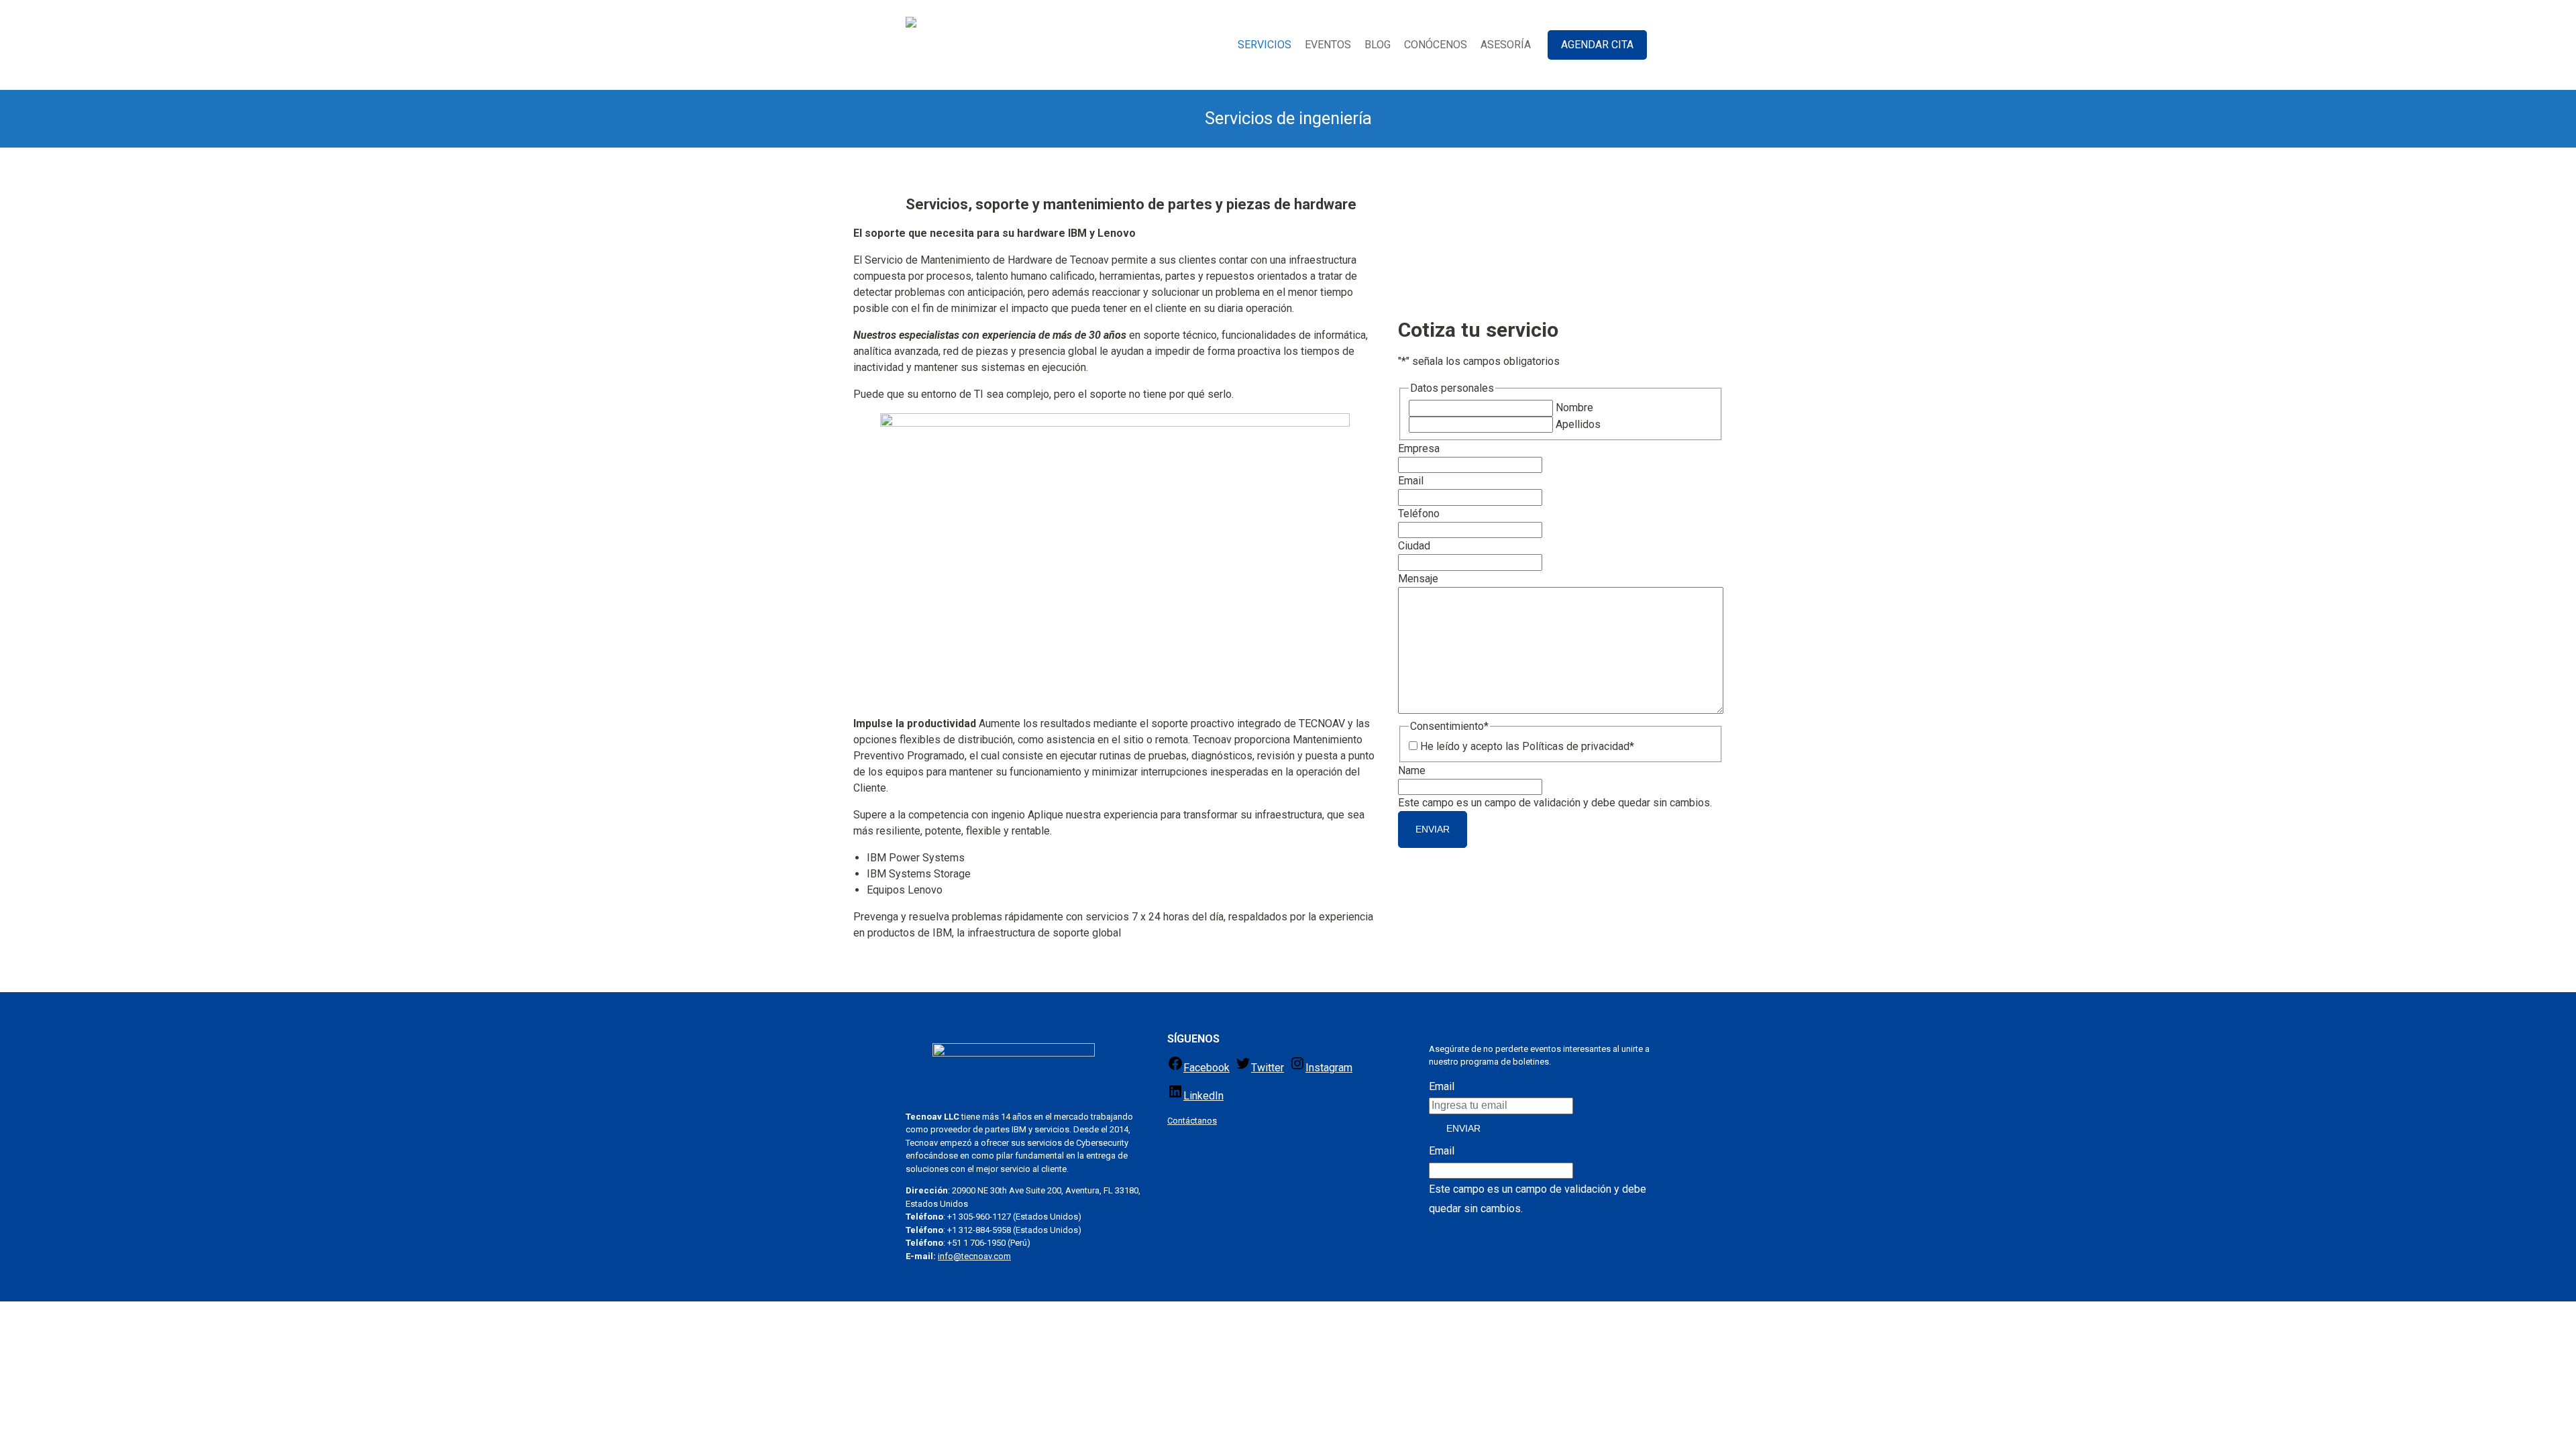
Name (1412, 770)
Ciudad (1414, 546)
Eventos (1328, 45)
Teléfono (1419, 514)
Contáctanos (1192, 1121)
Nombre (1574, 408)
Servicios (1265, 45)
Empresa (1419, 448)
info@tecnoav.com (974, 1256)
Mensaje (1418, 579)
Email (1411, 481)
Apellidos (1578, 424)
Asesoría (1506, 45)
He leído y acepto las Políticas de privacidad (1527, 746)
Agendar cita (1597, 45)
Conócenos (1436, 45)
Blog (1378, 45)
